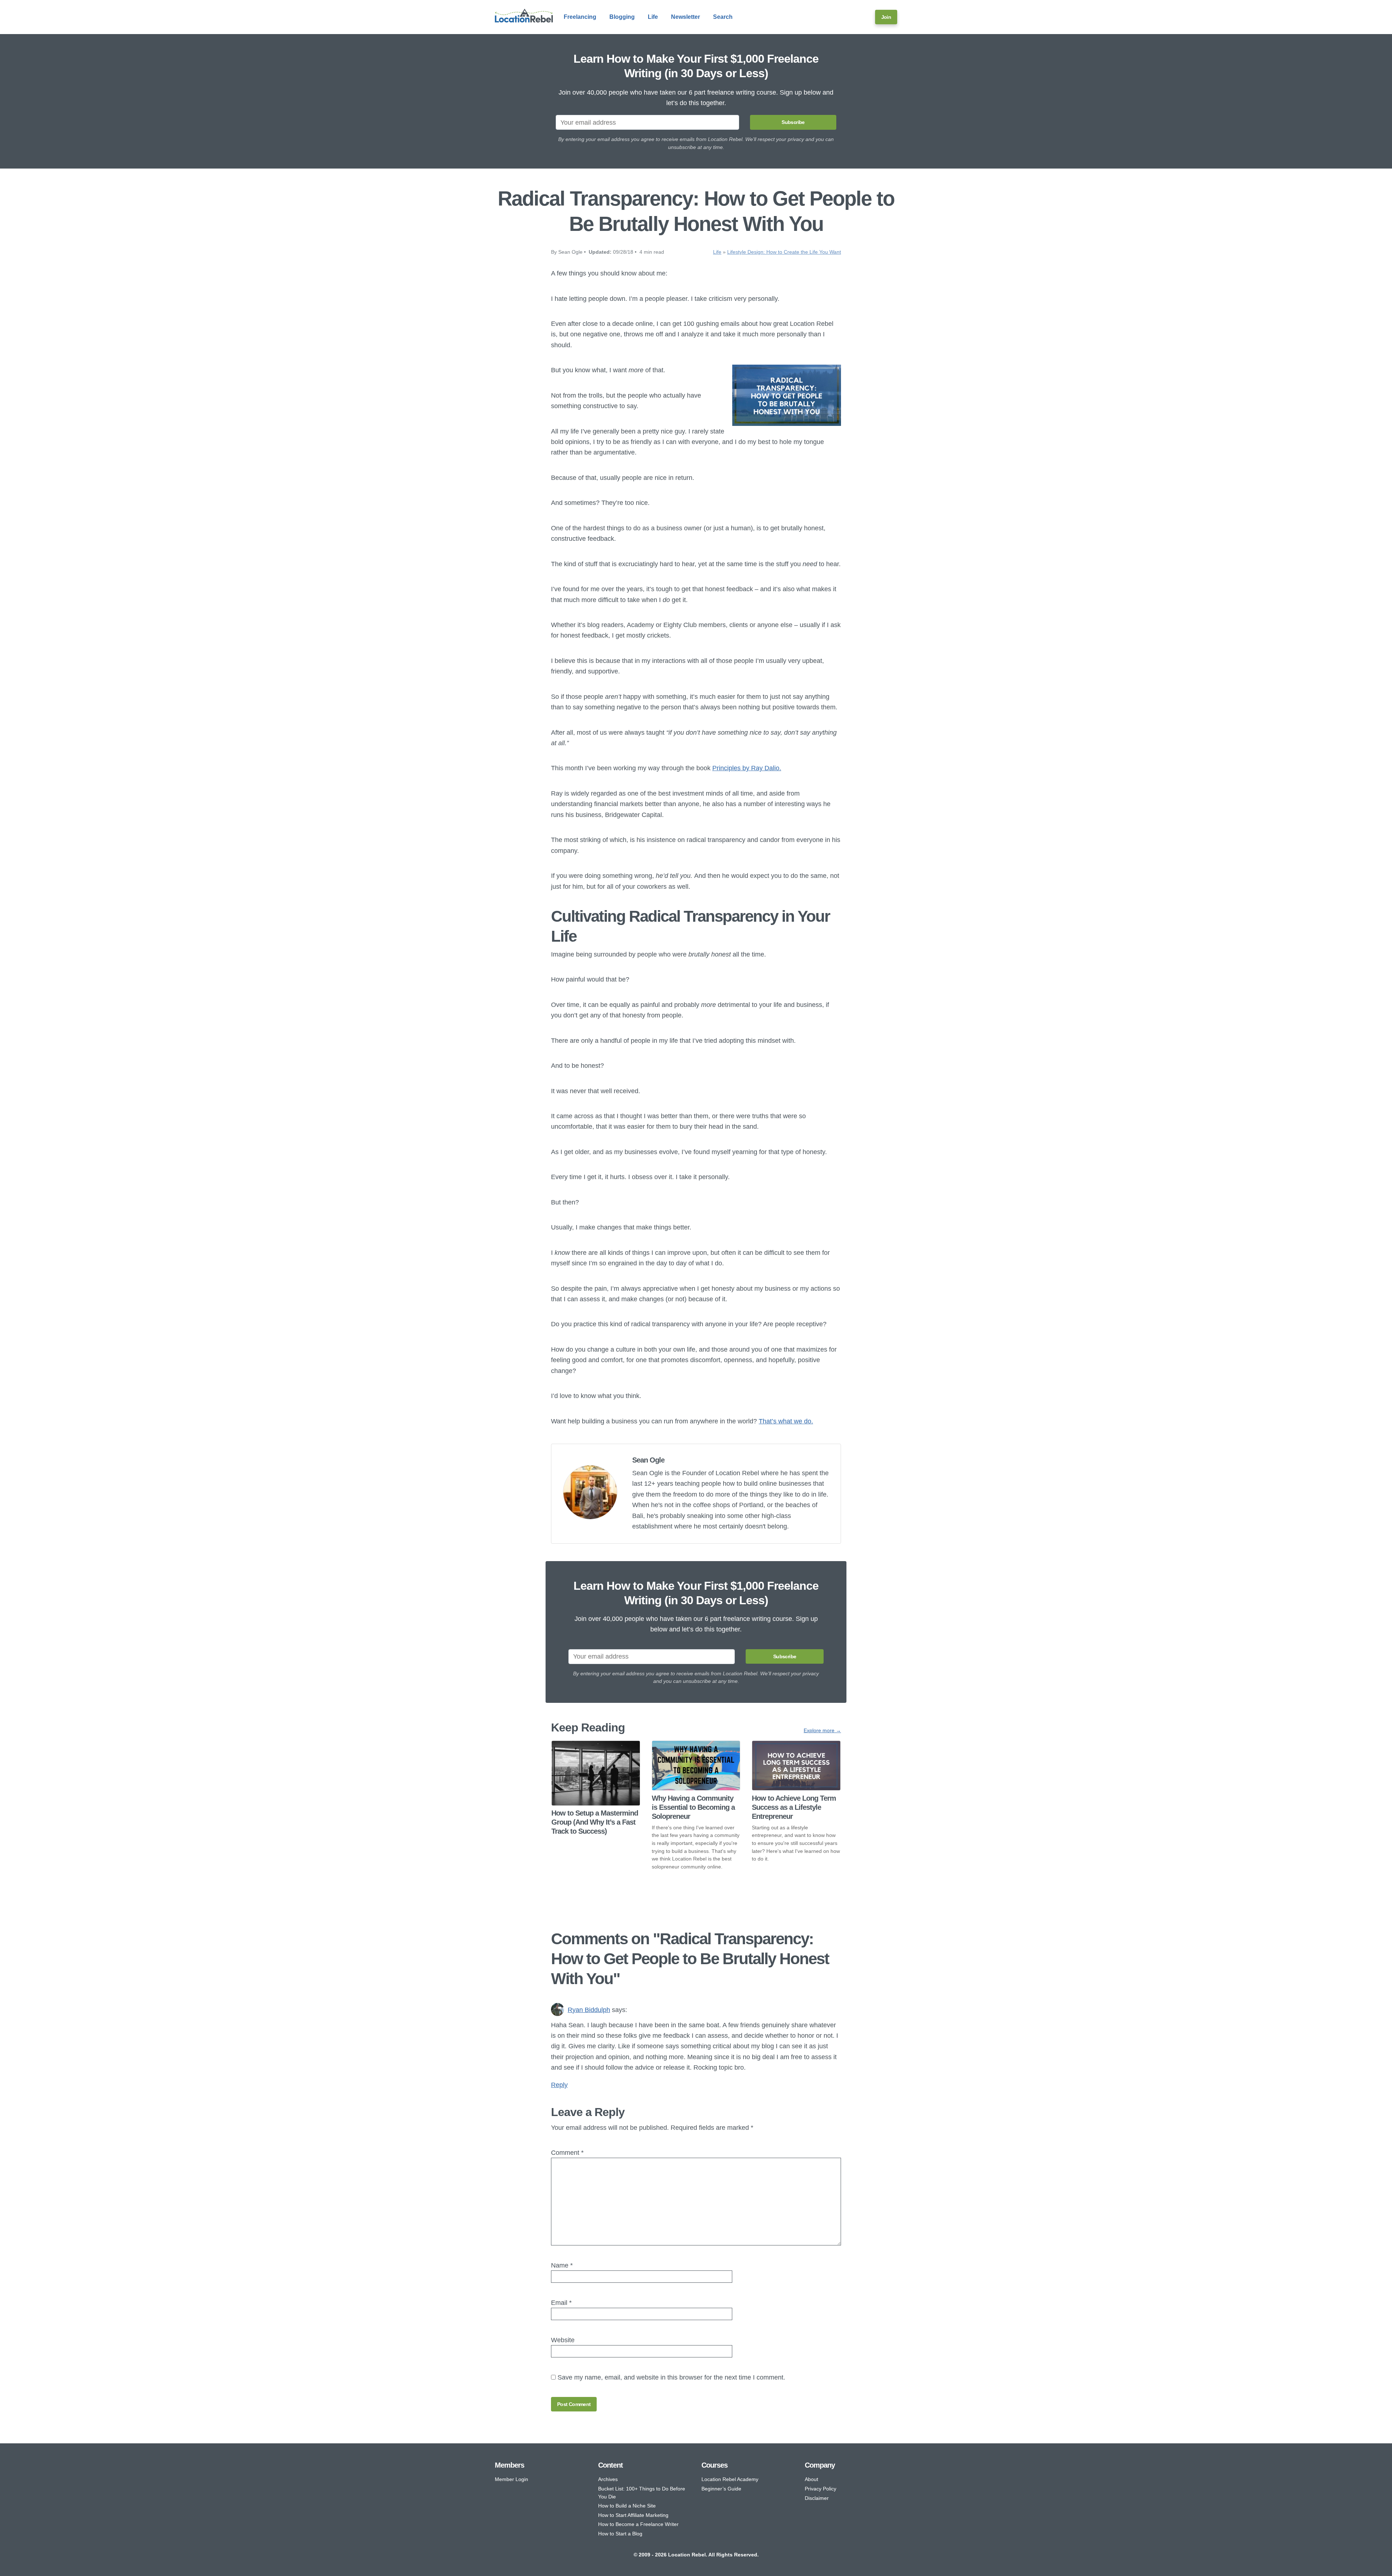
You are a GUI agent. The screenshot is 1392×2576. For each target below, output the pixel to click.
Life (653, 17)
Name (562, 2265)
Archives (608, 2479)
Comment (567, 2152)
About (811, 2479)
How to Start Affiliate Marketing (633, 2515)
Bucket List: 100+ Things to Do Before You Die (642, 2493)
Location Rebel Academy (730, 2479)
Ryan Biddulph (589, 2010)
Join (886, 17)
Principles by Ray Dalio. (747, 768)
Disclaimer (817, 2498)
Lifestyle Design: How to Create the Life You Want (784, 252)
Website (563, 2340)
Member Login (511, 2479)
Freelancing (580, 17)
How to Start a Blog (620, 2534)
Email (561, 2303)
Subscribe (793, 122)
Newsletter (685, 17)
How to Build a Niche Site (627, 2506)
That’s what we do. (786, 1421)
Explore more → (822, 1730)
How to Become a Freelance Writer (638, 2524)
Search (723, 17)
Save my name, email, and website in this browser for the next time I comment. (671, 2377)
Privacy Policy (821, 2489)
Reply (559, 2085)
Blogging (622, 17)
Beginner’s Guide (721, 2489)
